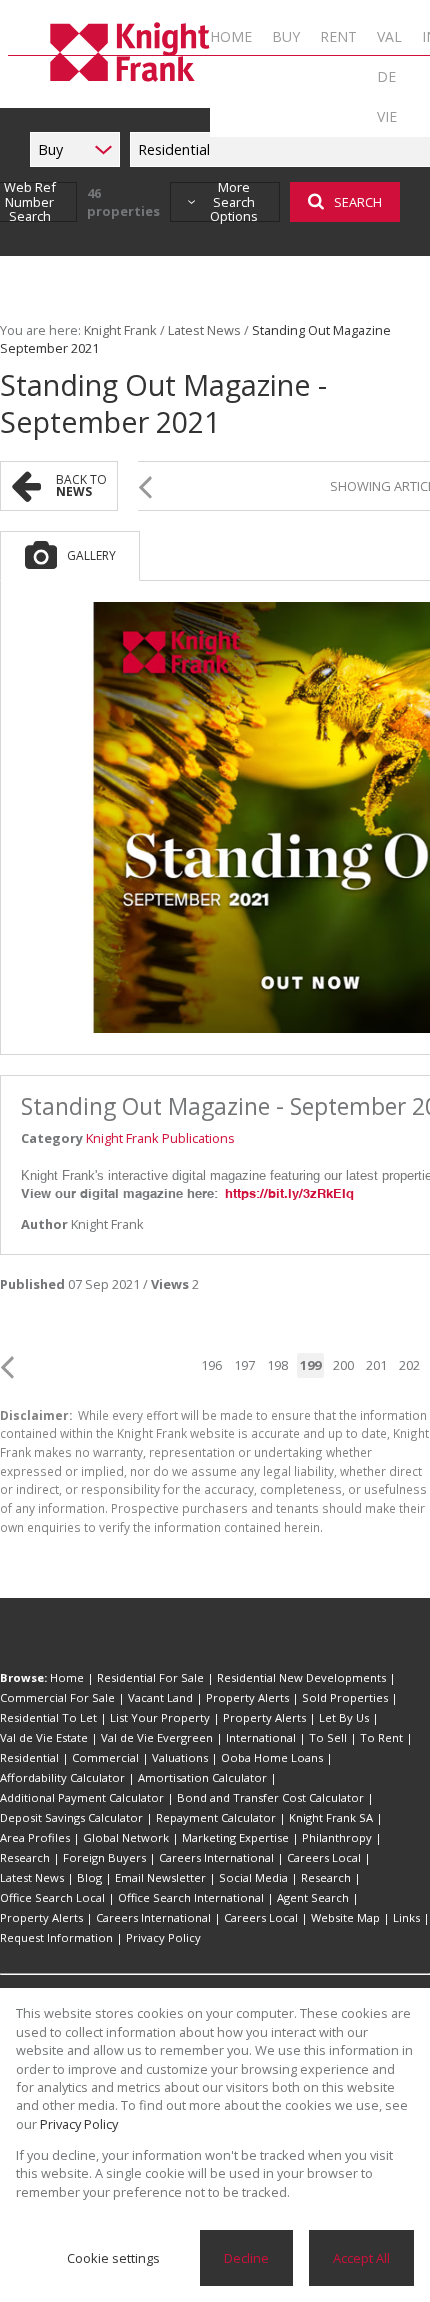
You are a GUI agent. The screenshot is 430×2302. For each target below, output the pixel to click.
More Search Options (234, 202)
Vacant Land (160, 1697)
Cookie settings (113, 2258)
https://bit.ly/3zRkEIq (289, 1193)
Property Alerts (247, 1697)
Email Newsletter (160, 1877)
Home (67, 1677)
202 (409, 1365)
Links (406, 1917)
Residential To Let (48, 1717)
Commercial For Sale (57, 1697)
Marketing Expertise (235, 1837)
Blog (89, 1877)
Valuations (180, 1757)
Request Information (56, 1937)
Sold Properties (345, 1697)
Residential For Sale (150, 1677)
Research (25, 1857)
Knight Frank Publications (160, 1138)
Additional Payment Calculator (82, 1797)
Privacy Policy (163, 1937)
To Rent (381, 1737)
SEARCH (358, 202)
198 (277, 1365)
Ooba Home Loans (272, 1757)
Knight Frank (120, 330)
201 (376, 1365)
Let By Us (344, 1717)
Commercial (105, 1757)
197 (244, 1365)
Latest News (204, 330)
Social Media (253, 1877)
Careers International (216, 1857)
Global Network (126, 1837)
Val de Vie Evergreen (157, 1737)
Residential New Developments (301, 1677)
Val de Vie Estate (44, 1737)
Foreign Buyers (104, 1857)
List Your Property (160, 1717)
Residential (29, 1757)
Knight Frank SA (331, 1817)
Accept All (361, 2258)
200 (343, 1365)
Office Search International (191, 1897)
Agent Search (313, 1897)
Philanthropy (337, 1837)
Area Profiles (35, 1837)
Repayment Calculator (216, 1817)
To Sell (328, 1737)
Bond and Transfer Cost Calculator (270, 1797)
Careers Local (324, 1857)
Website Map (345, 1917)
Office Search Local (52, 1897)
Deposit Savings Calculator (71, 1817)
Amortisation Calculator (202, 1777)
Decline (246, 2258)
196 (211, 1365)
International (261, 1737)
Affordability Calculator (62, 1777)
